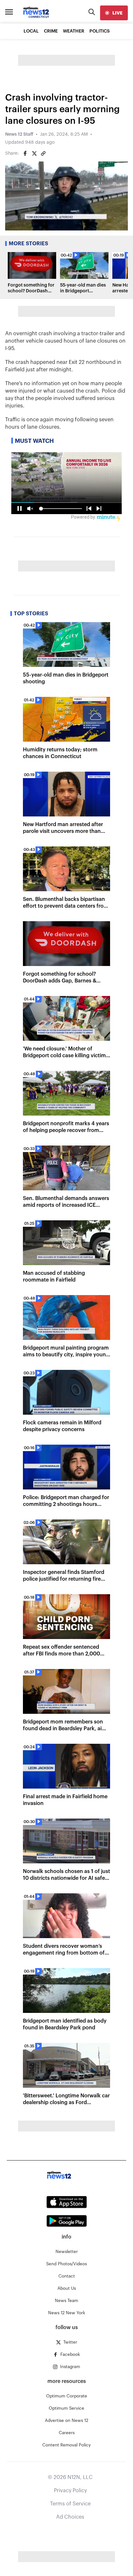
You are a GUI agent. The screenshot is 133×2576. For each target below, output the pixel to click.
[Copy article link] (43, 153)
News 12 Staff (19, 134)
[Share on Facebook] (25, 153)
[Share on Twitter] (34, 153)
